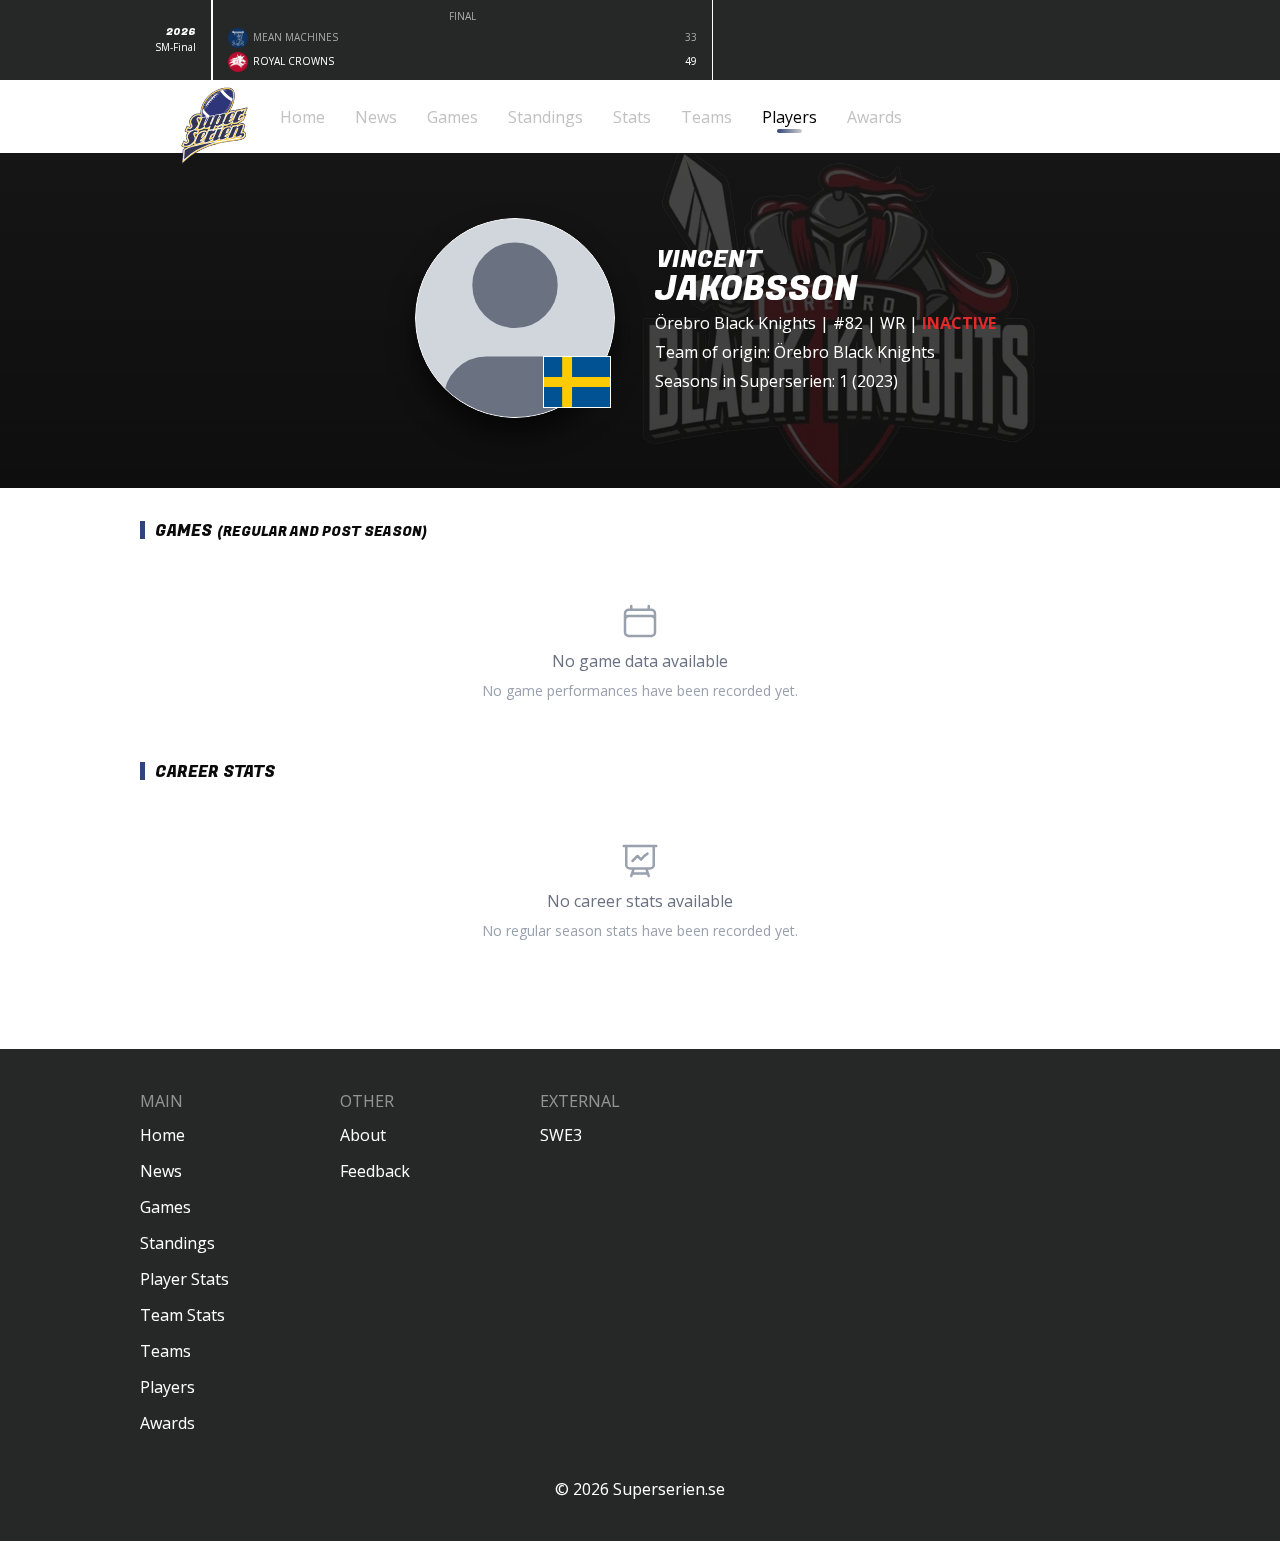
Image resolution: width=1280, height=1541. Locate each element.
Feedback (375, 1171)
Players (167, 1387)
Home (162, 1135)
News (161, 1171)
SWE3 (561, 1135)
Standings (177, 1243)
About (363, 1135)
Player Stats (184, 1279)
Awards (167, 1423)
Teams (165, 1351)
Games (165, 1207)
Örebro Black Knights (735, 323)
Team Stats (182, 1315)
